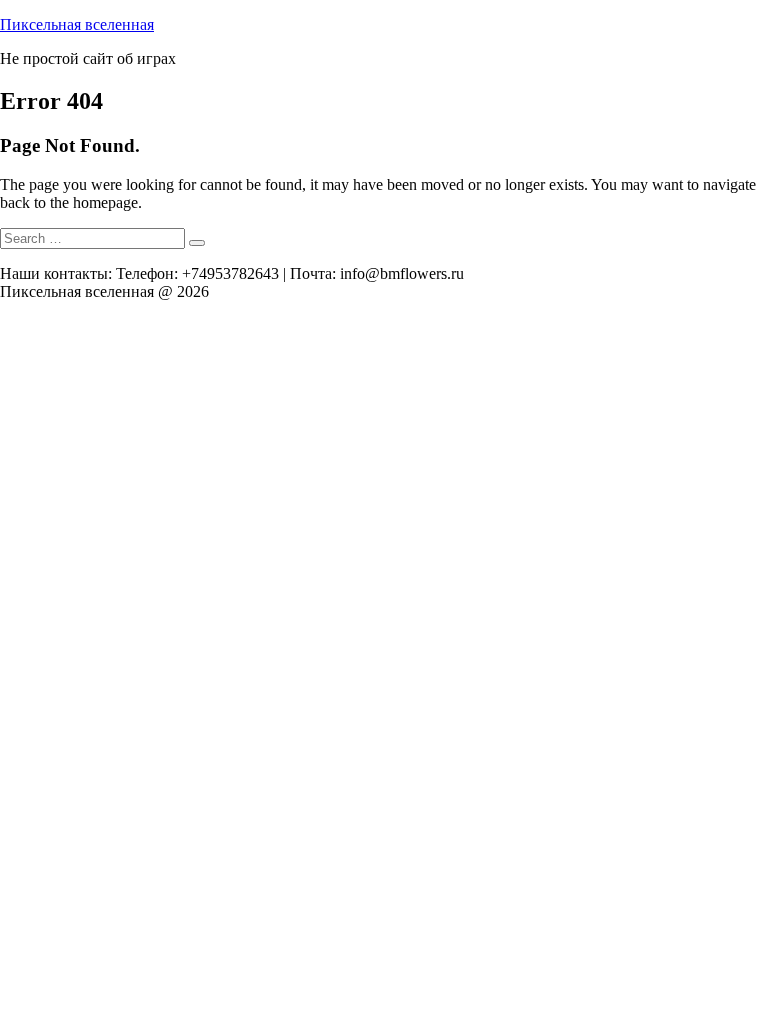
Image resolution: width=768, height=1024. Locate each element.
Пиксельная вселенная (77, 24)
